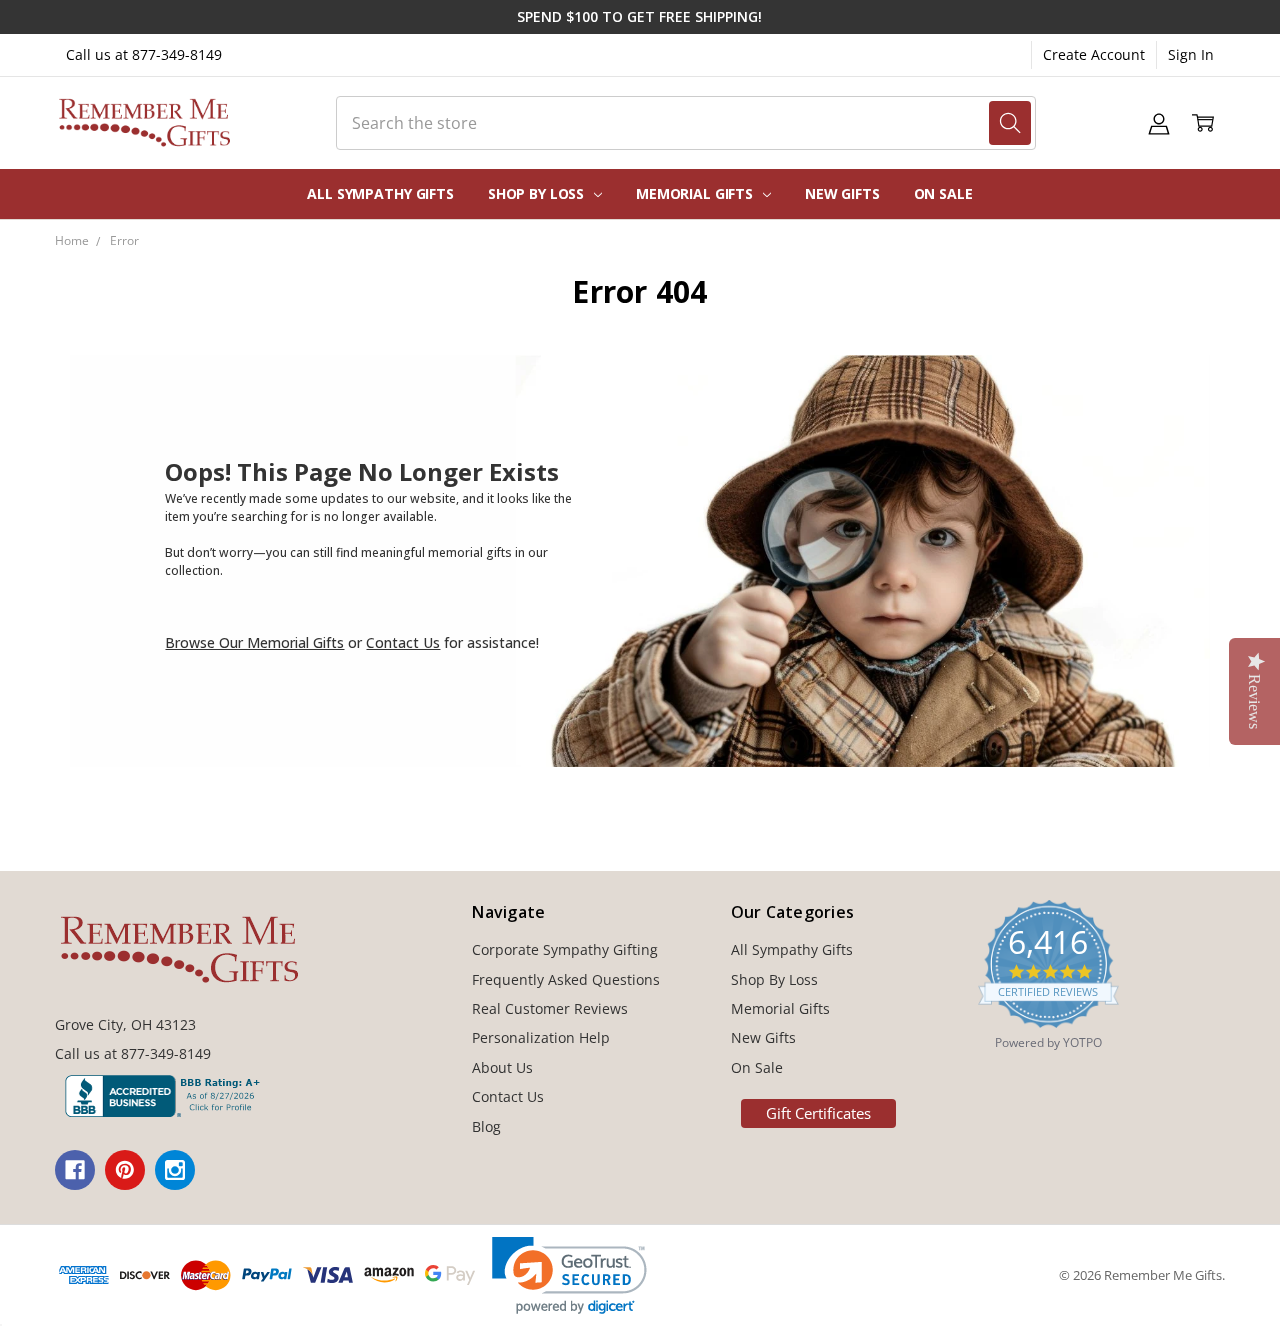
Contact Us (403, 642)
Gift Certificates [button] (818, 1113)
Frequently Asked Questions (566, 979)
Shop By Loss (538, 193)
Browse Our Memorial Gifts (254, 642)
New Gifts (842, 193)
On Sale (943, 193)
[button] (569, 1275)
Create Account (1094, 54)
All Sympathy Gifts (380, 193)
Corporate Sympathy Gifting (565, 949)
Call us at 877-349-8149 (144, 54)
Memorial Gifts (696, 193)
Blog (486, 1126)
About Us (502, 1067)
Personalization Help (541, 1037)
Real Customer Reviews (550, 1008)
